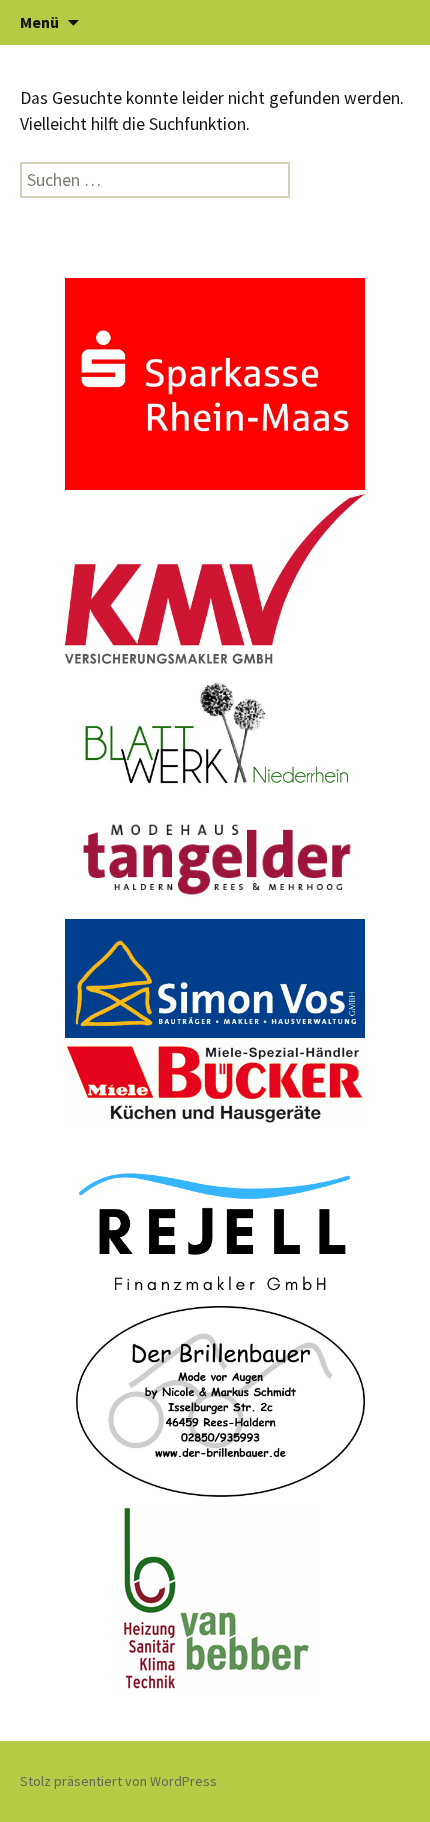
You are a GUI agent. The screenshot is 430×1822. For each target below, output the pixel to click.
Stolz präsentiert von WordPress (118, 1781)
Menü (39, 22)
